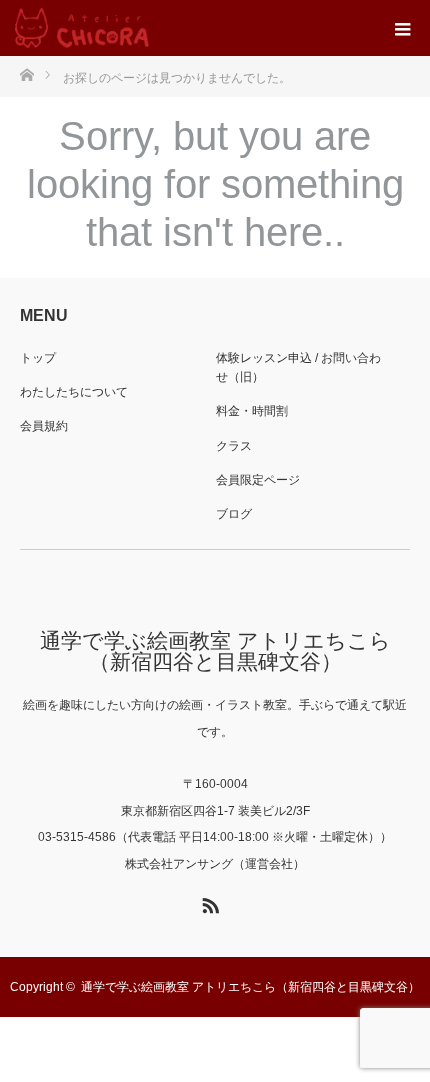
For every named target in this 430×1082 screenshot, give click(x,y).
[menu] (402, 28)
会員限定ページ (258, 480)
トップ (38, 358)
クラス (234, 446)
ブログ (234, 514)
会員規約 (44, 426)
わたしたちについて (74, 392)
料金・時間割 (252, 411)
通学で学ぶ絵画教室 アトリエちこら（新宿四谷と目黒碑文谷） (215, 651)
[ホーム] (26, 73)
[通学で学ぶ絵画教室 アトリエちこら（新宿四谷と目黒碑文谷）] (82, 28)
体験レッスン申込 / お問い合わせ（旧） (298, 367)
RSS (208, 902)
